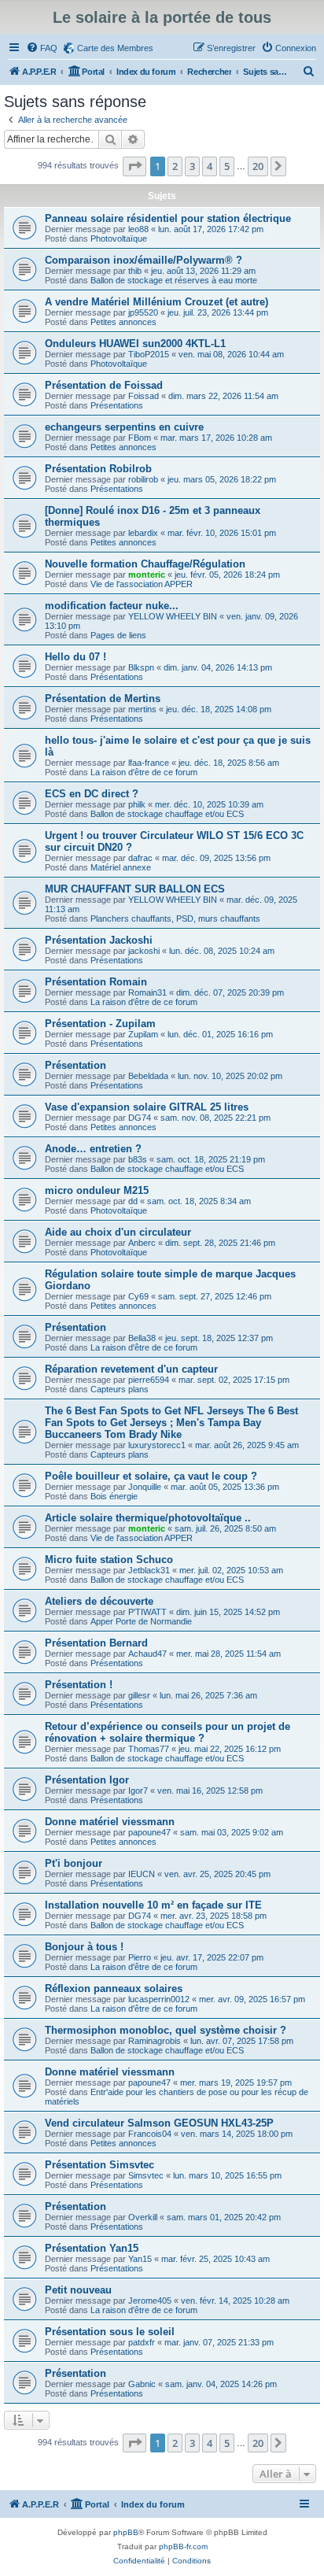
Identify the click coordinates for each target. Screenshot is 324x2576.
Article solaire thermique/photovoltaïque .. (148, 1518)
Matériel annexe (121, 867)
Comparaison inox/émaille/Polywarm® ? (144, 260)
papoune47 (149, 1832)
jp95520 (143, 312)
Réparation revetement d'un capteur (131, 1369)
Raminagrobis (155, 2041)
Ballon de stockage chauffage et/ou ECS (167, 814)
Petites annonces (123, 322)
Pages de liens (118, 635)
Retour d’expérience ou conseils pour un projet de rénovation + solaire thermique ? (168, 1732)
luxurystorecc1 (157, 1445)
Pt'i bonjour (74, 1863)
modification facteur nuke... (112, 606)
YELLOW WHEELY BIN (173, 616)
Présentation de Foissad (104, 385)
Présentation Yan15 (92, 2248)
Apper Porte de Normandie (141, 1621)
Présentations (117, 405)
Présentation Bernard (96, 1643)
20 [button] (258, 166)
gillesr (139, 1695)
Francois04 (150, 2134)
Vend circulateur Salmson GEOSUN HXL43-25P (159, 2123)
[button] (134, 166)
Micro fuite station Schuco (109, 1560)
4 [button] (210, 166)
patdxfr (142, 2342)
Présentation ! (79, 1685)
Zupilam (143, 1034)
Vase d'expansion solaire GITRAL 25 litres (147, 1107)
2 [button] (175, 166)
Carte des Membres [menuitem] (115, 48)
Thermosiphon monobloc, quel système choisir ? (166, 2030)
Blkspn (141, 667)
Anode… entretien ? (93, 1149)
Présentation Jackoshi (99, 940)
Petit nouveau (78, 2290)
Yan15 (140, 2259)
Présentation (75, 1065)
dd (133, 1201)
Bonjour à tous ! (84, 1947)
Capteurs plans (120, 1389)
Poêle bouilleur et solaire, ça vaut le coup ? (151, 1476)
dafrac (140, 858)
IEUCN (142, 1874)
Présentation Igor (87, 1780)
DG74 (140, 1118)
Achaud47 (147, 1654)
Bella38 (142, 1338)
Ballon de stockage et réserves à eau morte (174, 280)
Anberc (142, 1243)
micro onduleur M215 (97, 1190)
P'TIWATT (147, 1612)
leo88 (138, 229)
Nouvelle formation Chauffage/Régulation (145, 564)
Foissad (144, 396)
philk (137, 804)
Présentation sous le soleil (110, 2332)
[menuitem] (42, 48)
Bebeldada (148, 1076)
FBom (140, 438)
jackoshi (144, 951)
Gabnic (142, 2384)
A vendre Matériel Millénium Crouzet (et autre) (156, 302)
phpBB (126, 2532)
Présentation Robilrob (98, 469)
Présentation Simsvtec (99, 2165)
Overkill (143, 2217)
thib (135, 271)
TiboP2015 (149, 354)
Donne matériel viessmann (110, 1822)
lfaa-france (149, 763)
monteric (147, 575)
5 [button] (227, 166)
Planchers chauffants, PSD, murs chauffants (175, 918)
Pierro (140, 1957)
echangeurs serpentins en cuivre (124, 427)
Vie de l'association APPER (142, 584)
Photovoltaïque (119, 238)
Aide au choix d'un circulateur (118, 1232)
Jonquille (145, 1487)
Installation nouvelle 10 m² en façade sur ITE (153, 1905)
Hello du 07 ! (75, 657)
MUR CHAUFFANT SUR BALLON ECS (135, 889)
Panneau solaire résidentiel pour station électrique (168, 218)
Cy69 (138, 1296)
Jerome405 (150, 2301)
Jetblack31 (149, 1570)
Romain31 (147, 992)
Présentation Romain (96, 982)
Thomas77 (149, 1749)
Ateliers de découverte (99, 1601)
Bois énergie (114, 1496)
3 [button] (192, 166)
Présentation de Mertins (103, 699)
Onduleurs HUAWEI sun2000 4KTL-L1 (135, 344)
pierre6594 (149, 1380)
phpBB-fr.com (183, 2546)
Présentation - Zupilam (100, 1024)
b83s (138, 1159)
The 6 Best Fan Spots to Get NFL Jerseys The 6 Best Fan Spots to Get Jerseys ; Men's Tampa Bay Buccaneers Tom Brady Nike (171, 1423)
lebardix (143, 533)
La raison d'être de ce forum (144, 772)
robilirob (143, 479)
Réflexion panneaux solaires (114, 1988)
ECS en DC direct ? (92, 794)
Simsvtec (146, 2175)
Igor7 (138, 1791)
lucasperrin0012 (159, 1999)
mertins (142, 709)
